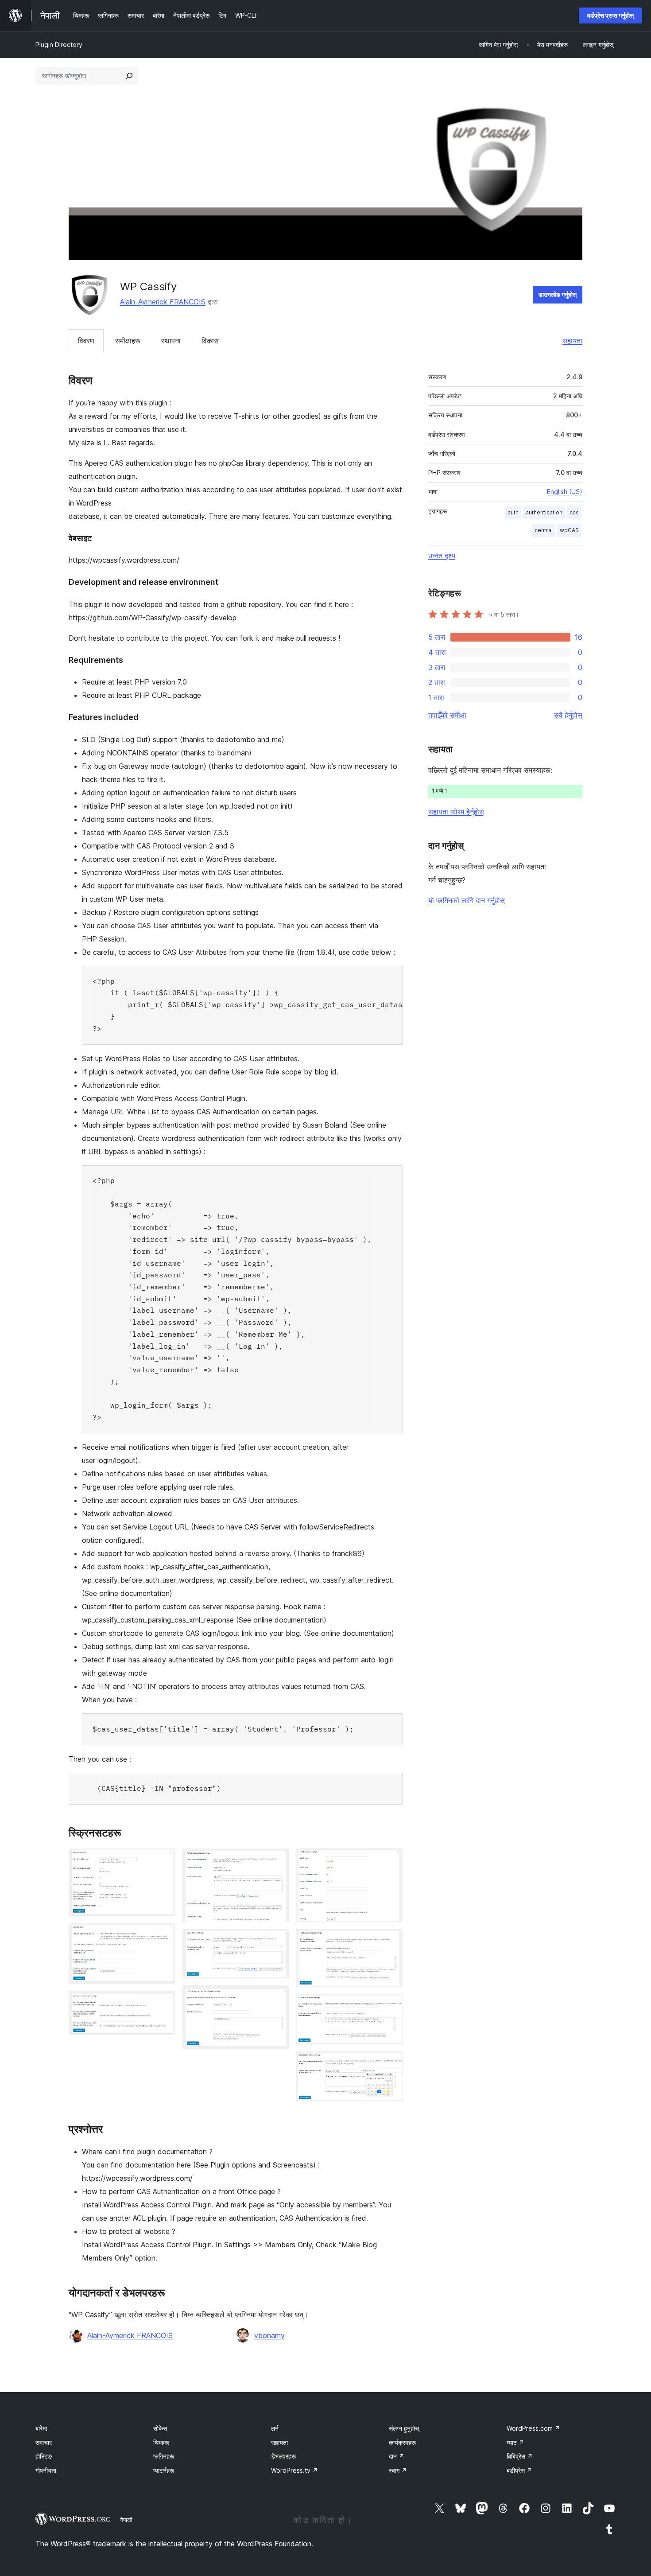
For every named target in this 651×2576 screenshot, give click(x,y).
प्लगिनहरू (164, 2456)
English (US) (565, 492)
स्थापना (171, 341)
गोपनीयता (46, 2470)
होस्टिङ (44, 2456)
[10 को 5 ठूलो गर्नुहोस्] (277, 1941)
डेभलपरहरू (283, 2456)
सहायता (572, 341)
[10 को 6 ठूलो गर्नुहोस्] (277, 1997)
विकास (210, 341)
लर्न (275, 2428)
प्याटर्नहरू (164, 2470)
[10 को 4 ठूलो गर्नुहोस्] (277, 1860)
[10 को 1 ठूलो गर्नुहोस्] (163, 1860)
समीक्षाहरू (128, 341)
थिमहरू (161, 2442)
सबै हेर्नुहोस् (568, 715)
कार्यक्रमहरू (402, 2442)
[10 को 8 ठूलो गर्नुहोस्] (391, 1941)
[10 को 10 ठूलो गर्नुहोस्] (391, 2063)
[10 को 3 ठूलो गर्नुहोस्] (163, 2003)
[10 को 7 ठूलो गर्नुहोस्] (391, 1860)
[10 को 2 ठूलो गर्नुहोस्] (163, 1935)
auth (513, 512)
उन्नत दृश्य (442, 556)
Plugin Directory (59, 45)
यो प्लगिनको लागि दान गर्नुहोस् (467, 900)
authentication (544, 512)
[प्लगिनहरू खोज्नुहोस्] (129, 76)
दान (397, 2456)
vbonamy (269, 2335)
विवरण (86, 341)
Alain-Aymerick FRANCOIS (163, 302)
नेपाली (126, 2520)
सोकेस (160, 2428)
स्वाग (398, 2470)
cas (574, 512)
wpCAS (569, 530)
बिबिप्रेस (520, 2456)
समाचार (44, 2442)
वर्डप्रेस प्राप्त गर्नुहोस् (610, 15)
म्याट (515, 2442)
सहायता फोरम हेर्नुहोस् (456, 812)
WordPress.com (533, 2428)
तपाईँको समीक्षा (447, 715)
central (544, 530)
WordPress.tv (294, 2470)
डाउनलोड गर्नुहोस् (558, 294)
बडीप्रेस (519, 2470)
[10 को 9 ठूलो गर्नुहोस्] (391, 2006)
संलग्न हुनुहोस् (404, 2428)
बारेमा (41, 2428)
